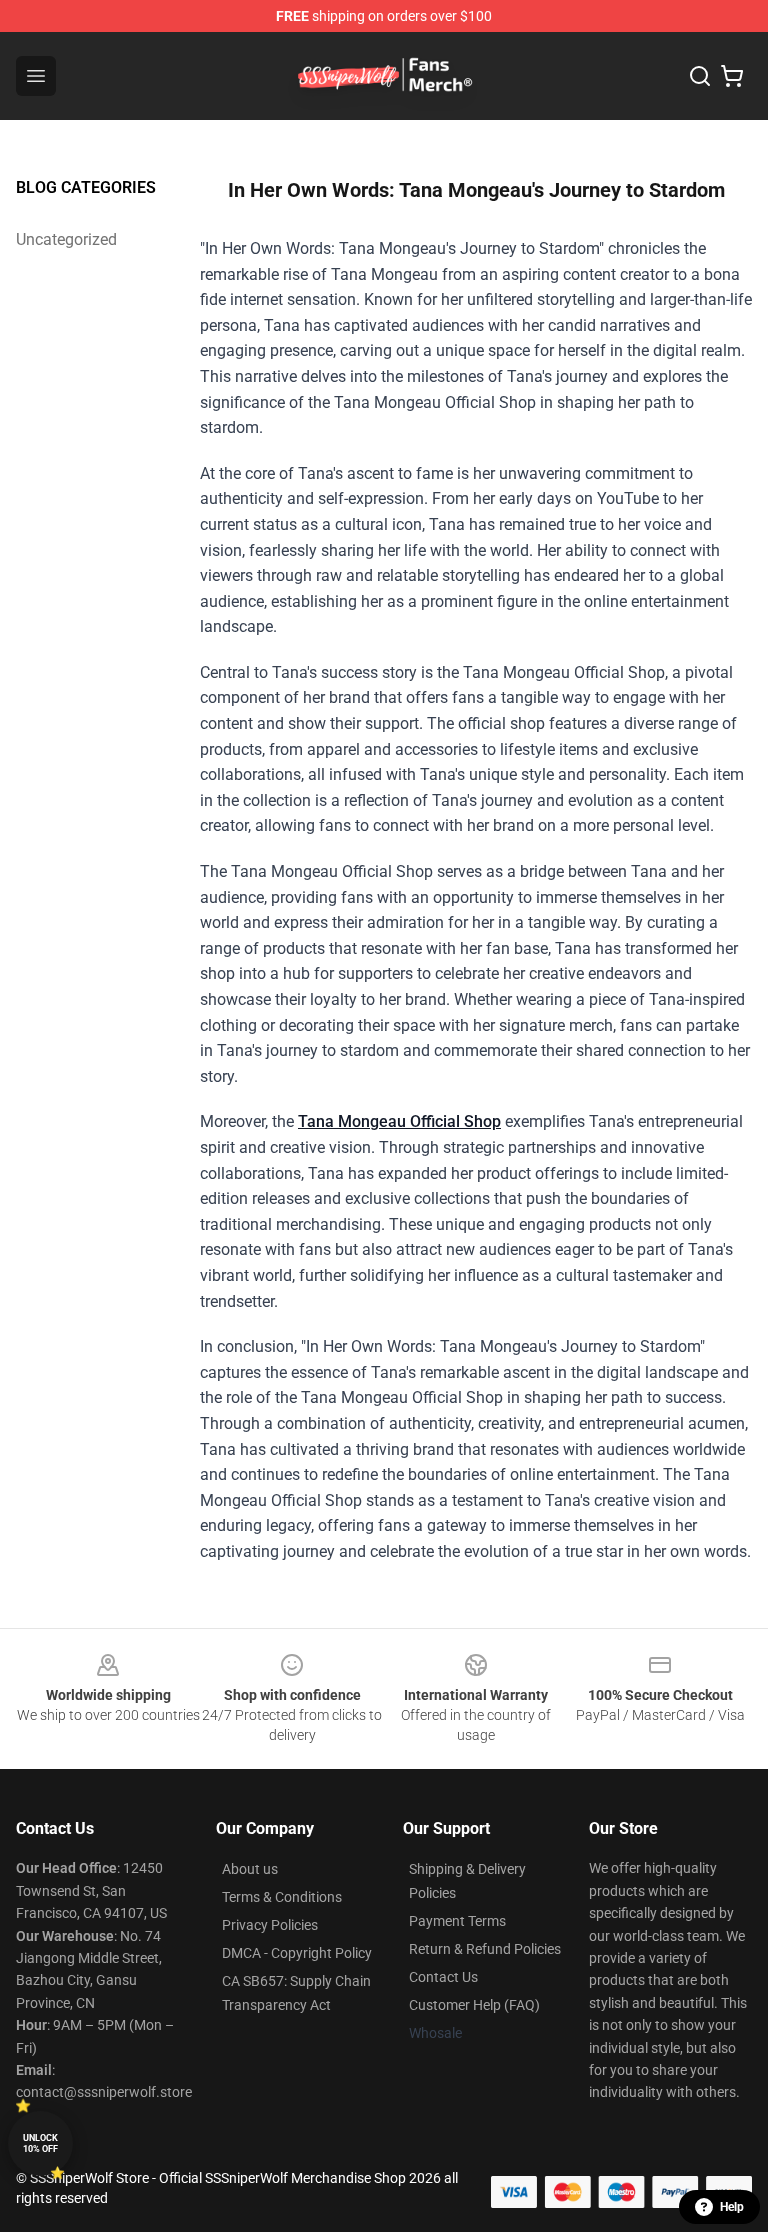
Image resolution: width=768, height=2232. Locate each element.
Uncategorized (66, 239)
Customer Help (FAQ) (474, 2005)
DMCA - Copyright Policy (297, 1953)
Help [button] (732, 2207)
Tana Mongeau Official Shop (399, 1121)
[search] (700, 76)
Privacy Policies (270, 1925)
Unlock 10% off (40, 2143)
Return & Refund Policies (485, 1949)
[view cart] (732, 76)
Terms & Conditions (282, 1897)
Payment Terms (457, 1921)
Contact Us (443, 1977)
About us (250, 1869)
